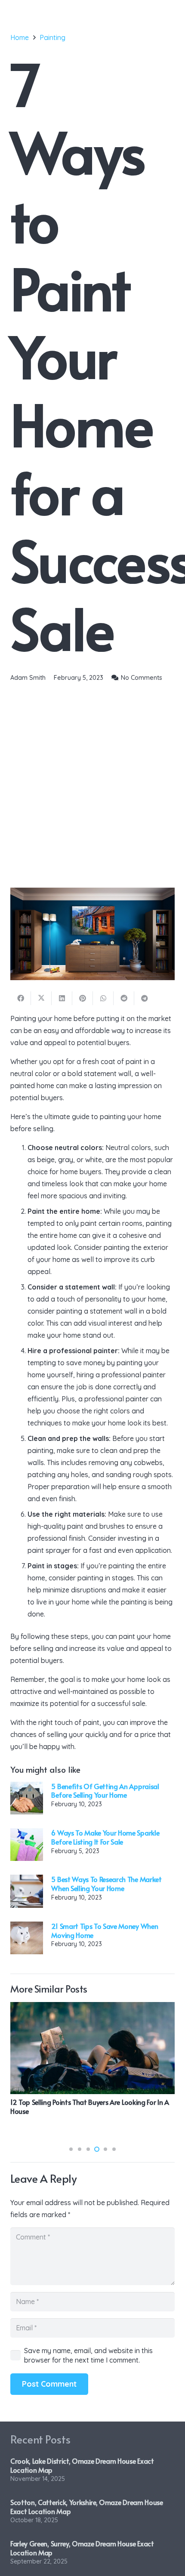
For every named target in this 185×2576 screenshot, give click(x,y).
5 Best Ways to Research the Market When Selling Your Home (106, 1883)
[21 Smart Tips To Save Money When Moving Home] (27, 1938)
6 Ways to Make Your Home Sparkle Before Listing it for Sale (105, 1837)
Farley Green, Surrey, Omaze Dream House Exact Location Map (82, 2548)
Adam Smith (28, 678)
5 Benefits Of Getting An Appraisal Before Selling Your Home (105, 1791)
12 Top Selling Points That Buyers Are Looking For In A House (90, 2106)
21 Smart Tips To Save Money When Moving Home (105, 1930)
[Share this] (21, 998)
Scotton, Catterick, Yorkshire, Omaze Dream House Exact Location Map (87, 2507)
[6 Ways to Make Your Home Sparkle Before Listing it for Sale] (27, 1845)
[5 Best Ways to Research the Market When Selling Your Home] (27, 1891)
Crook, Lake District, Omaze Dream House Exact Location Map (82, 2465)
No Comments (142, 678)
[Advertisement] (92, 781)
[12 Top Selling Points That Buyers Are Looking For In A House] (92, 2048)
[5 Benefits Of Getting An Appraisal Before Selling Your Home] (27, 1798)
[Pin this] (83, 998)
